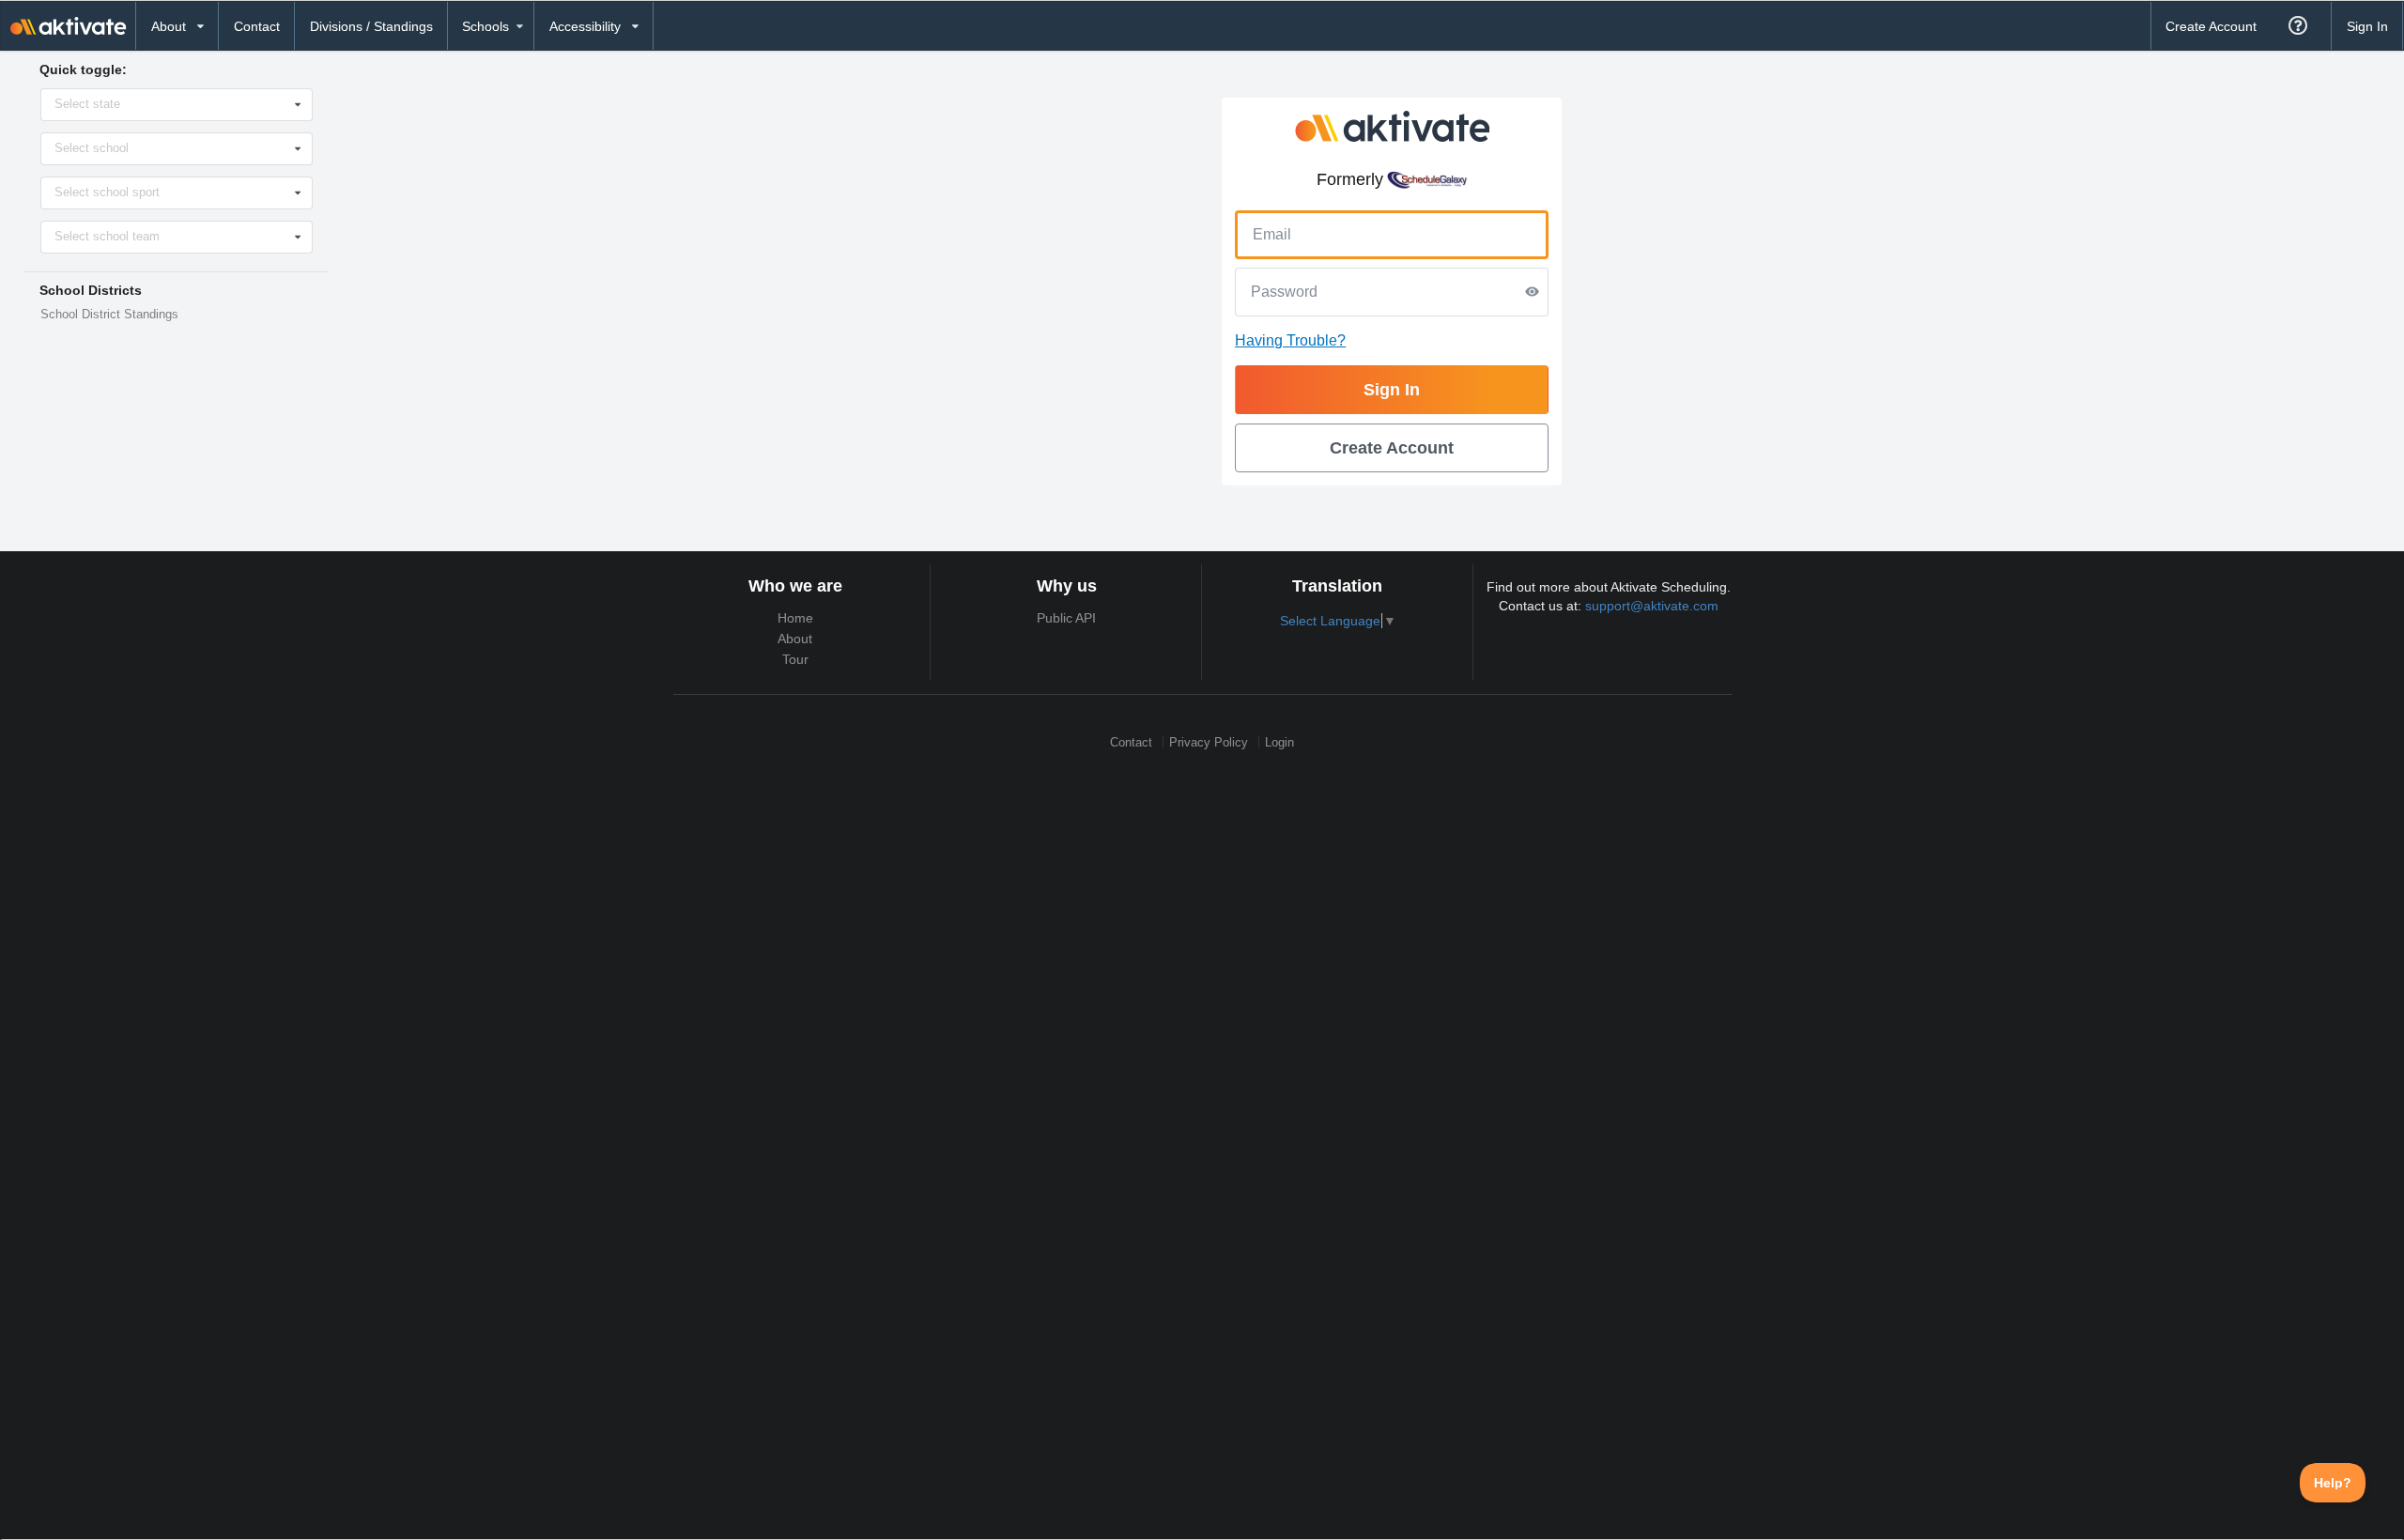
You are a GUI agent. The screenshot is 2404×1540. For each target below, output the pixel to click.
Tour (795, 659)
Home (795, 618)
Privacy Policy (1209, 742)
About (795, 639)
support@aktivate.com (1652, 606)
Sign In (2367, 26)
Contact (257, 26)
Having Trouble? (1290, 340)
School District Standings (109, 315)
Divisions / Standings (371, 26)
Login (1279, 742)
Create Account (2211, 26)
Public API (1066, 618)
